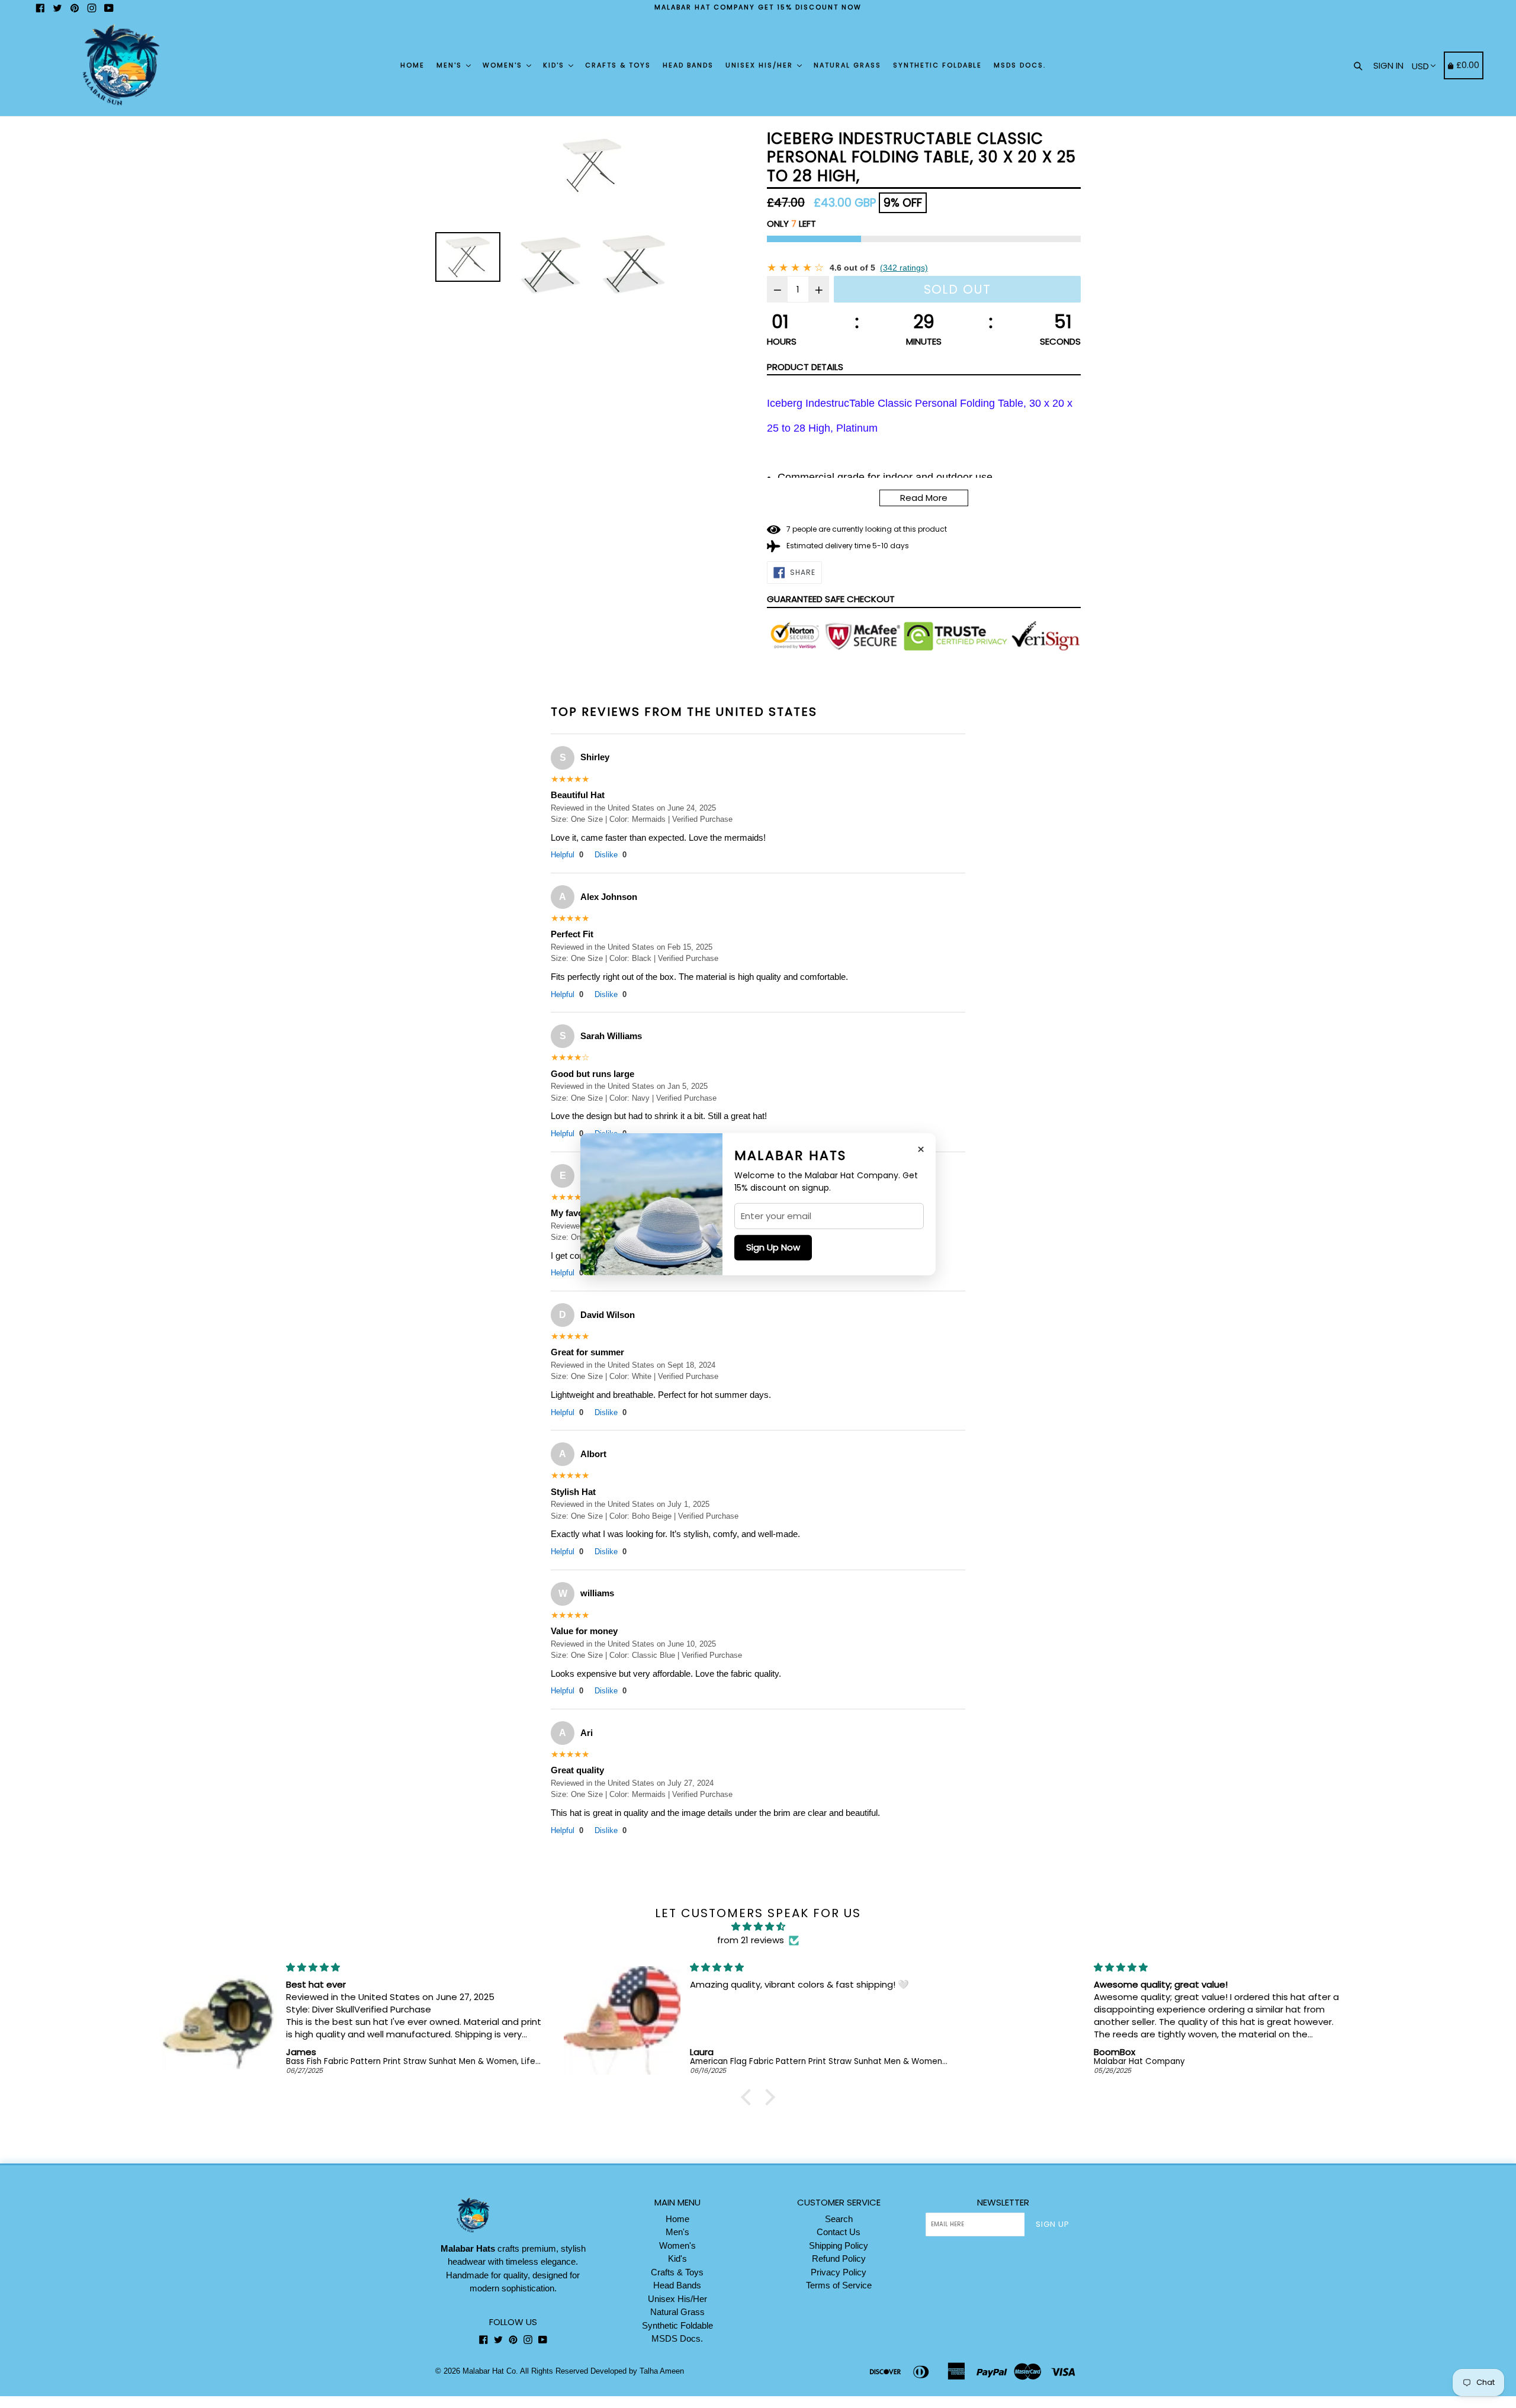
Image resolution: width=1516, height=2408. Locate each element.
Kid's (555, 65)
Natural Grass (847, 65)
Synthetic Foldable (937, 65)
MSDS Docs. (1020, 65)
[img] (758, 1927)
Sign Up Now (773, 1247)
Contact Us (839, 2232)
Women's (504, 65)
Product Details (805, 367)
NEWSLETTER (1003, 2203)
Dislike (611, 855)
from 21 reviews (751, 1940)
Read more (924, 498)
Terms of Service (839, 2285)
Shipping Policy (839, 2245)
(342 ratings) (904, 268)
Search (839, 2219)
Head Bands (688, 65)
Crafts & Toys (618, 65)
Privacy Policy (839, 2272)
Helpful (567, 855)
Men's (451, 65)
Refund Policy (839, 2258)
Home (412, 65)
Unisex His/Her (761, 65)
